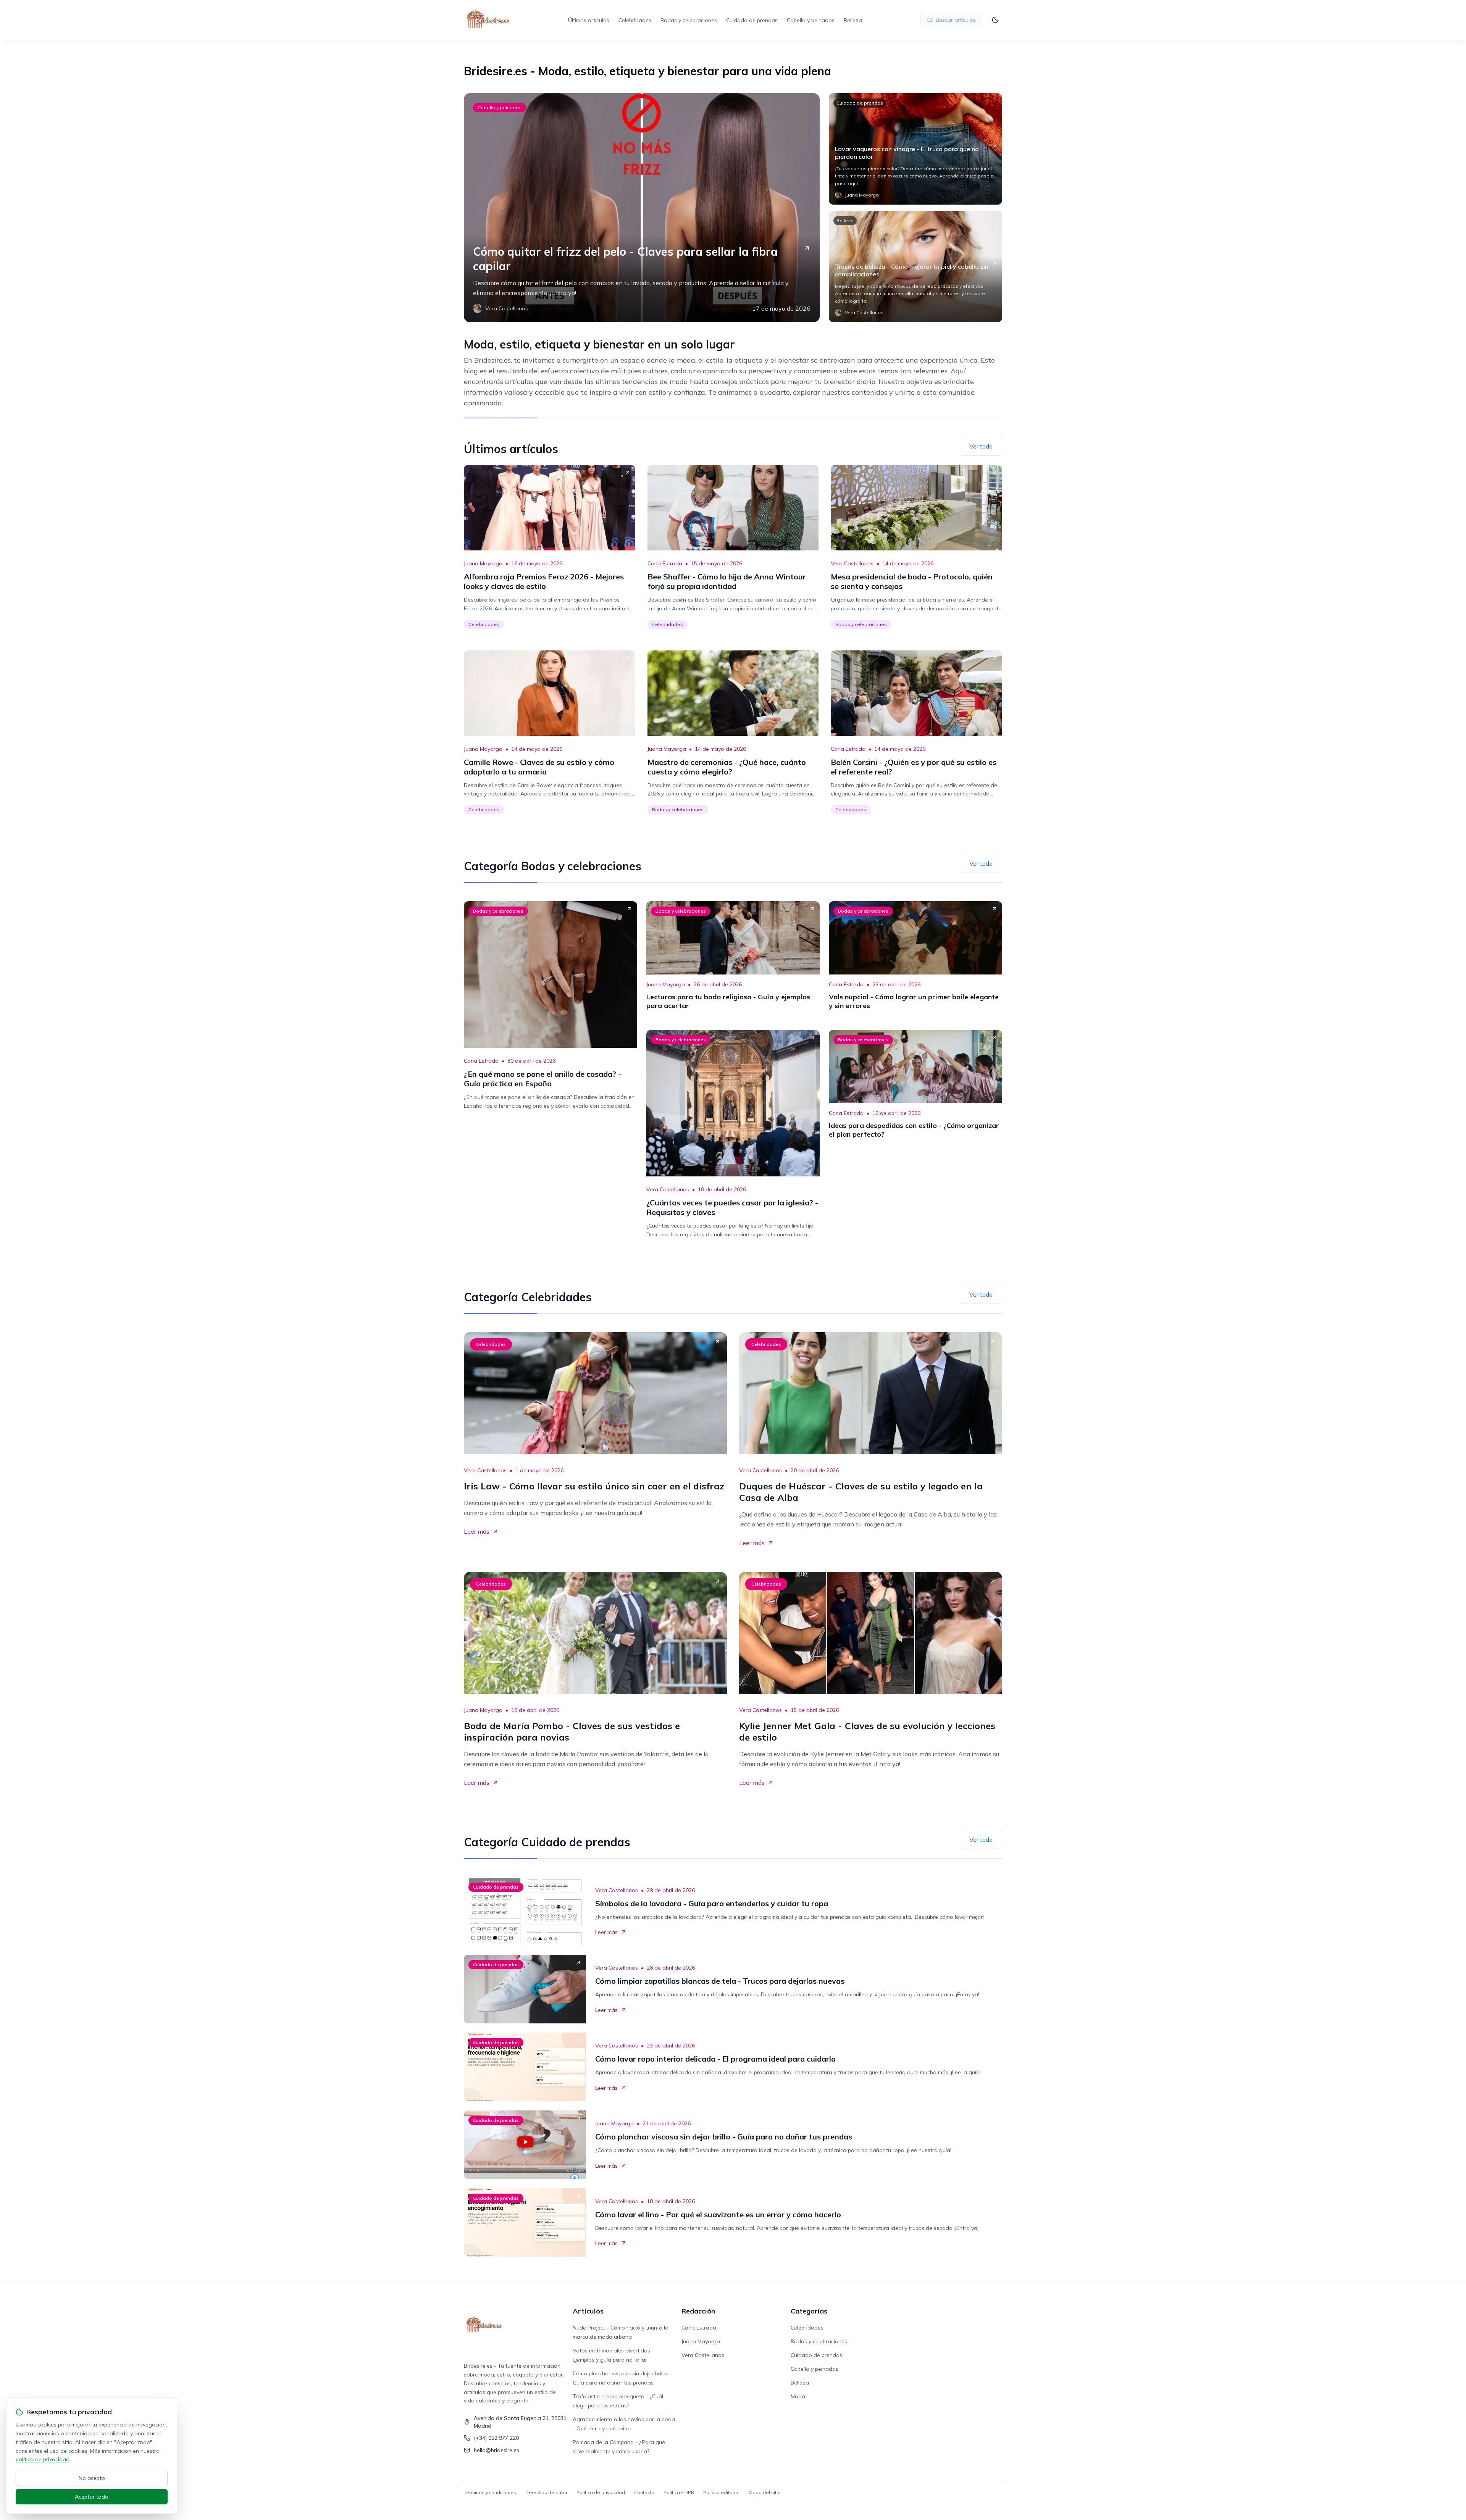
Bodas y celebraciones (689, 20)
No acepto (92, 2478)
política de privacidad (43, 2459)
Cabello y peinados (811, 20)
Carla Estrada (665, 563)
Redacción (698, 2311)
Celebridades (635, 20)
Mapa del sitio (765, 2492)
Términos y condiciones (490, 2492)
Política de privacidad (601, 2492)
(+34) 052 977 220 (496, 2438)
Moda (798, 2396)
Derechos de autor (546, 2492)
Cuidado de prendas (752, 20)
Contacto (644, 2492)
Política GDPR (679, 2492)
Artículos (588, 2311)
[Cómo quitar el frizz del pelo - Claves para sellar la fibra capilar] (642, 208)
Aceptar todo (92, 2497)
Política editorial (721, 2492)
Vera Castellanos (852, 563)
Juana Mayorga (483, 563)
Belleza (853, 20)
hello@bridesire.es (496, 2450)
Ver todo (981, 446)
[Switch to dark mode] (995, 20)
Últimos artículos (589, 20)
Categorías (809, 2311)
